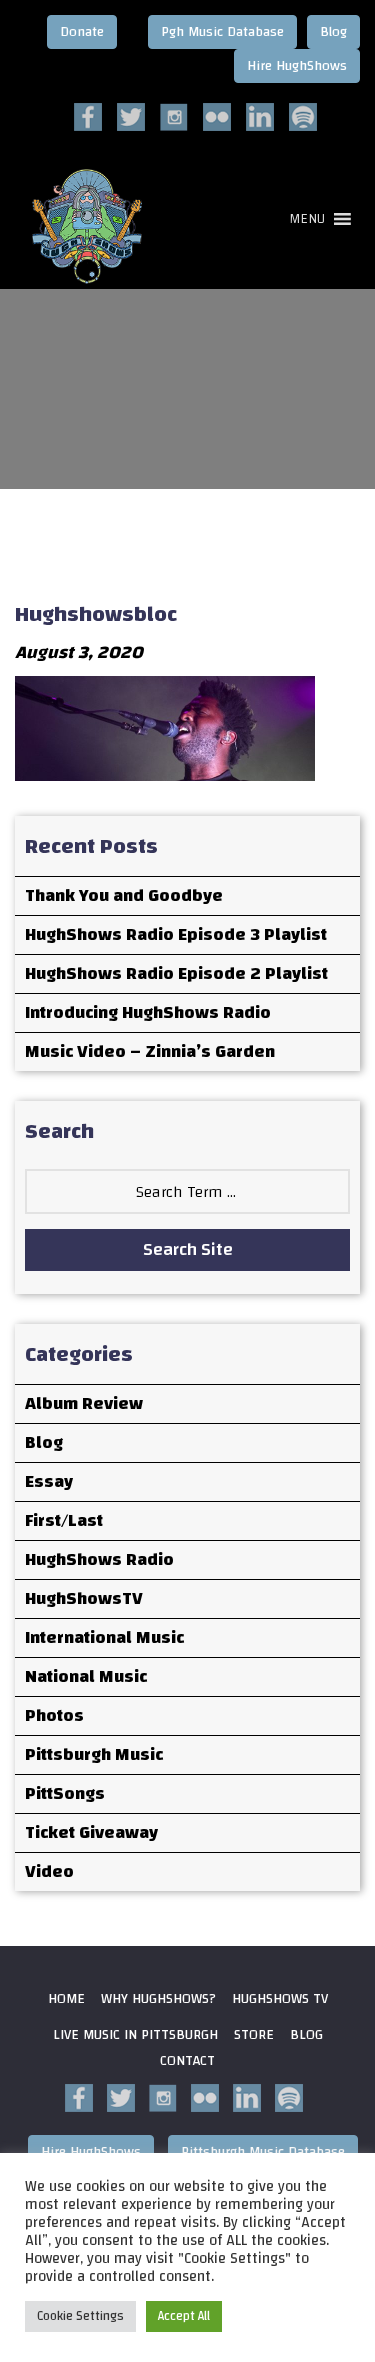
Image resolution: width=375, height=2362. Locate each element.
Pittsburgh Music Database (263, 2152)
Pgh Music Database (222, 32)
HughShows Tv (280, 1999)
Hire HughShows (297, 66)
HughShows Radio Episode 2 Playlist (176, 973)
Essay (49, 1481)
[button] (307, 219)
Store (254, 2035)
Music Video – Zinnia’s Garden (150, 1051)
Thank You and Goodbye (124, 895)
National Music (86, 1676)
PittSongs (65, 1793)
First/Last (64, 1520)
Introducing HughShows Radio (148, 1012)
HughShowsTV (84, 1598)
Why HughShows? (158, 1999)
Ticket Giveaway (91, 1832)
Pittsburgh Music (94, 1754)
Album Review (84, 1403)
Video (49, 1871)
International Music (104, 1637)
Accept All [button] (184, 2316)
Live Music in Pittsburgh (135, 2035)
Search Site (188, 1249)
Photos (54, 1715)
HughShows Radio (99, 1559)
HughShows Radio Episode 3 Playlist (176, 934)
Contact (187, 2061)
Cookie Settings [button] (80, 2316)
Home (66, 1999)
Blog (333, 32)
